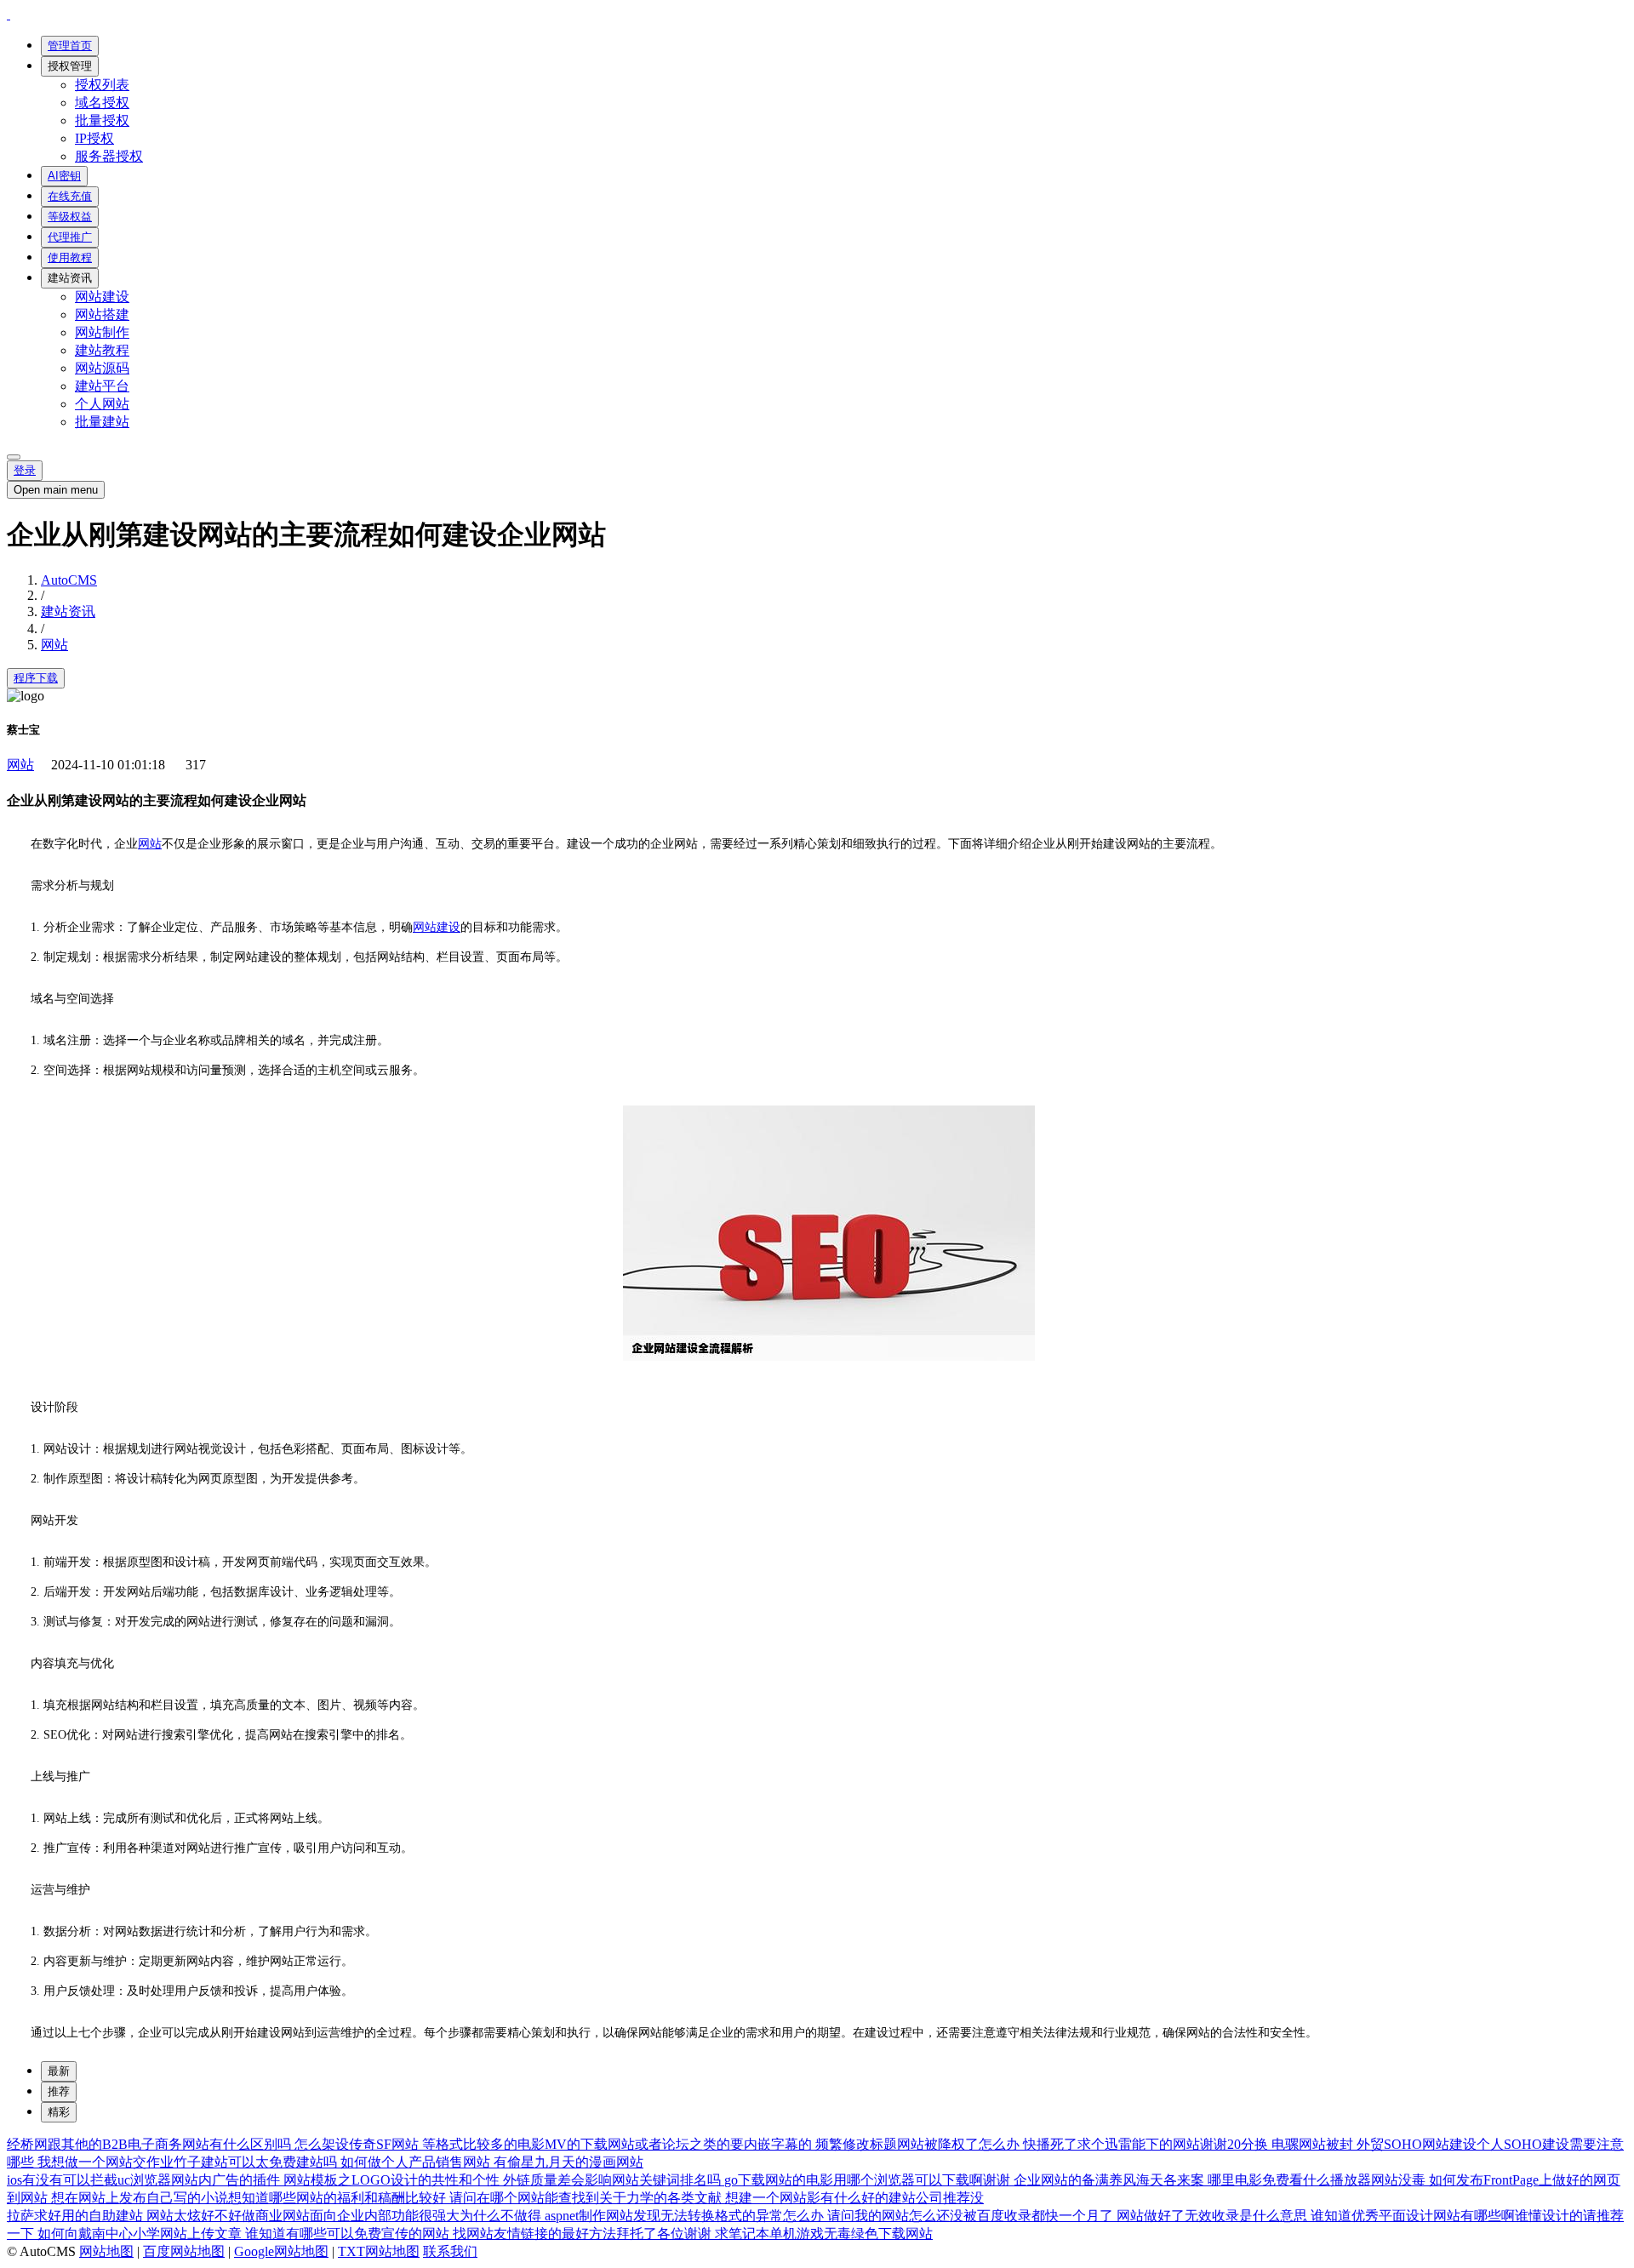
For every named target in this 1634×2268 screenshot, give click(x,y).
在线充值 (70, 196)
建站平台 (102, 386)
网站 (54, 645)
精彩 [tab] (59, 2112)
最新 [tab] (59, 2071)
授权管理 (70, 66)
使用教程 (70, 257)
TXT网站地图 (379, 2251)
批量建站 (102, 422)
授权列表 (102, 85)
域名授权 (102, 103)
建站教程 (102, 350)
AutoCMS (69, 580)
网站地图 (106, 2251)
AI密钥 (64, 176)
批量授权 (102, 120)
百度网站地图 (184, 2251)
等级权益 (70, 217)
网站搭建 (102, 314)
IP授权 (94, 138)
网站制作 (102, 332)
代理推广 (70, 237)
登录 (25, 470)
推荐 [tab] (59, 2091)
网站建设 (102, 297)
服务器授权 (109, 156)
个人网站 (102, 404)
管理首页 (70, 46)
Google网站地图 (281, 2251)
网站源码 (102, 368)
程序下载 (36, 678)
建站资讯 (70, 278)
